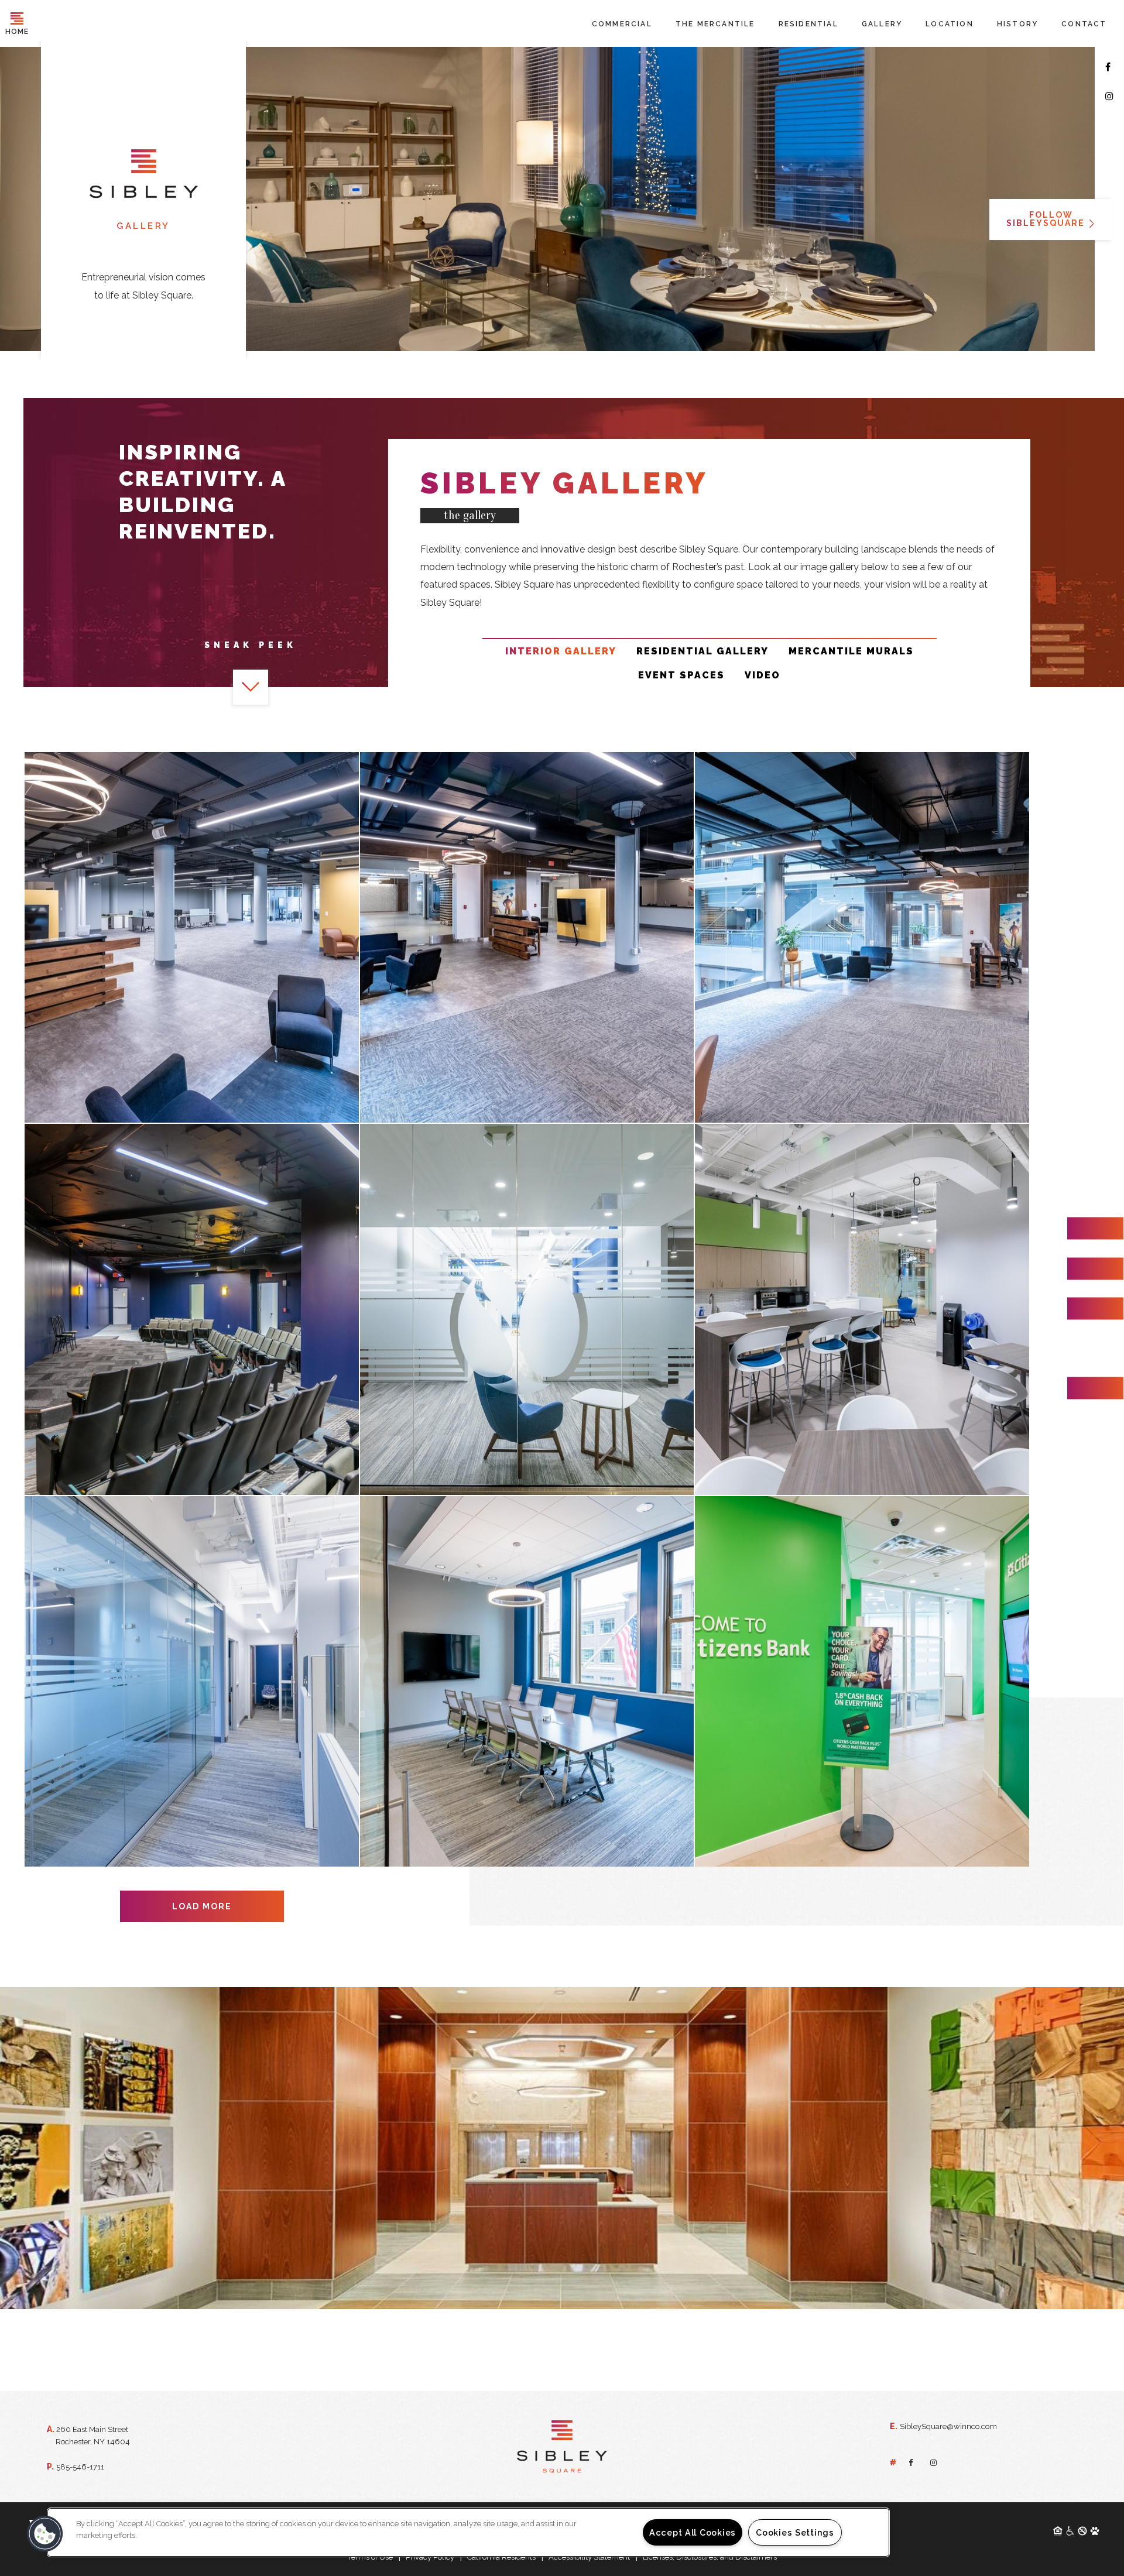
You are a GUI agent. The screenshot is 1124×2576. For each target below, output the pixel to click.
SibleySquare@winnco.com (948, 2426)
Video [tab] (763, 675)
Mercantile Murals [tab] (851, 651)
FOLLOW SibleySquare (1047, 219)
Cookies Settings (795, 2532)
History (1017, 24)
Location (950, 24)
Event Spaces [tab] (681, 675)
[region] (468, 2532)
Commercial (622, 24)
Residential (808, 24)
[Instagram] (1109, 97)
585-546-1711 (80, 2467)
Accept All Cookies (693, 2532)
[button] (45, 2534)
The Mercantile (715, 24)
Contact (1084, 24)
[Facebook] (1108, 67)
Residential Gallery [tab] (702, 651)
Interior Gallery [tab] (561, 651)
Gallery (882, 24)
